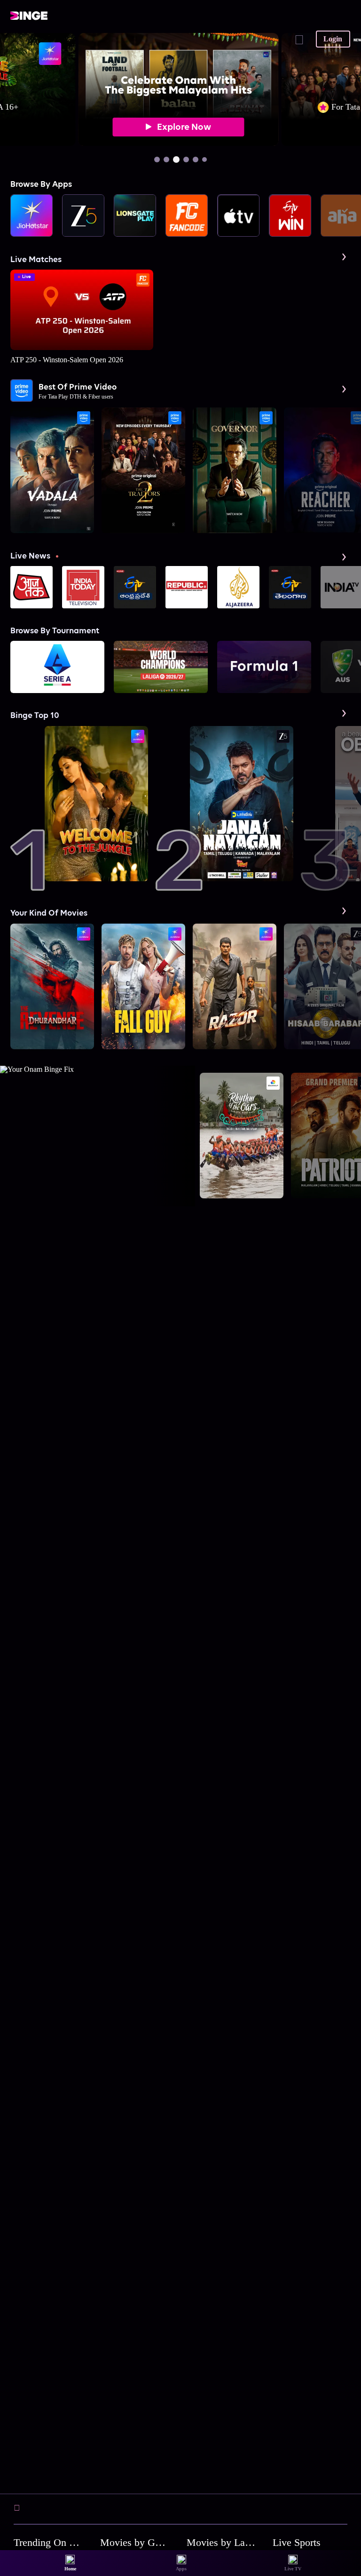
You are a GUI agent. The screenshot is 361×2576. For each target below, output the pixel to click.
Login (333, 39)
